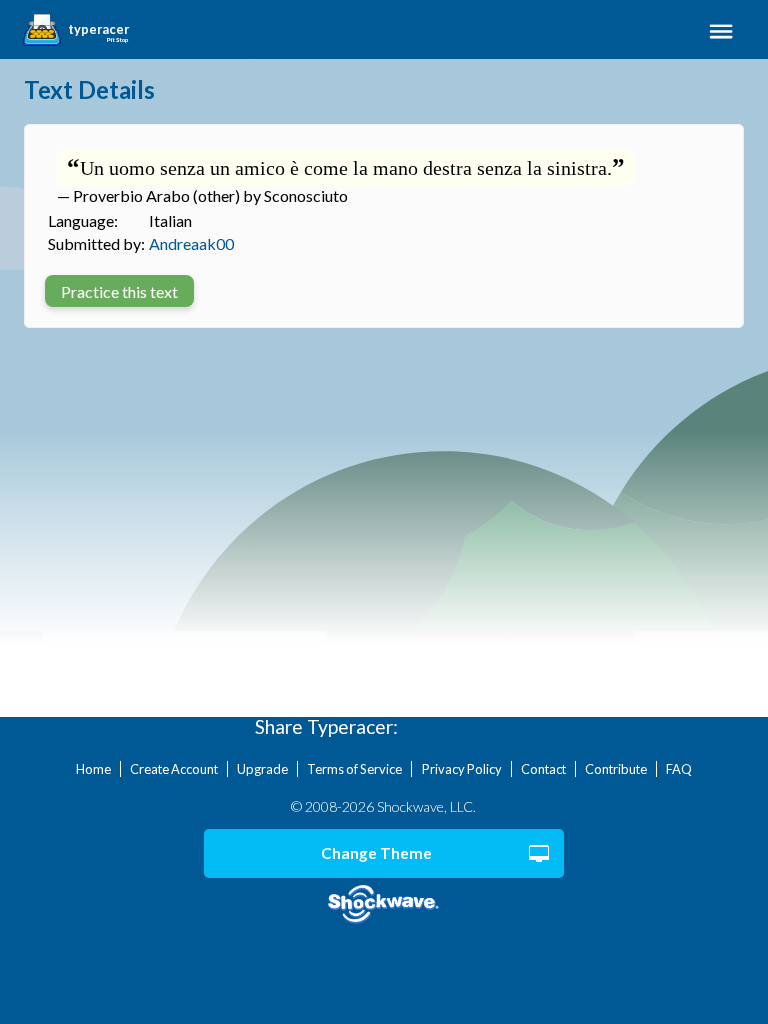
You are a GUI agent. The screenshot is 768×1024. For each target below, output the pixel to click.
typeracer (98, 30)
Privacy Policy (462, 769)
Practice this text (119, 291)
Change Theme (376, 853)
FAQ (679, 769)
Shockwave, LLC (384, 904)
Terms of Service (354, 769)
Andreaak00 (191, 243)
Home (93, 769)
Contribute (616, 769)
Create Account (174, 769)
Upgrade (262, 769)
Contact (543, 769)
